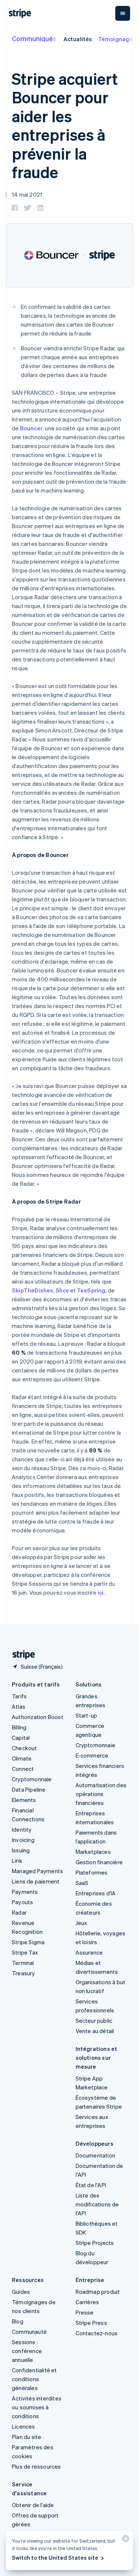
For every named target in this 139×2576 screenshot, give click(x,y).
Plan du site (27, 2437)
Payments (25, 1892)
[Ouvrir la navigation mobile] (123, 13)
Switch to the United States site (55, 2557)
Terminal (23, 1963)
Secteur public (94, 2021)
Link (17, 1861)
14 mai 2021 (27, 194)
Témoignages (117, 39)
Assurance (89, 1952)
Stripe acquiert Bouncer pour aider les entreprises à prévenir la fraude (65, 125)
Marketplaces (93, 1852)
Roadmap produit (98, 2292)
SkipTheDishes (33, 1290)
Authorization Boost (38, 1717)
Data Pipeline (29, 1789)
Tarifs (19, 1696)
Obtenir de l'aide (33, 2505)
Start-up (87, 1715)
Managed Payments (37, 1871)
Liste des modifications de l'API (97, 2204)
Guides (21, 2292)
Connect (23, 1769)
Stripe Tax (25, 1952)
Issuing (21, 1850)
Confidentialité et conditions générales (34, 2379)
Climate (22, 1758)
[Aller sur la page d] (21, 1655)
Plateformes (92, 1872)
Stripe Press (91, 2323)
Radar (19, 1912)
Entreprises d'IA (96, 1893)
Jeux (82, 1923)
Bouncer (31, 428)
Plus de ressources (37, 2466)
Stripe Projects (95, 2243)
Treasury (24, 1973)
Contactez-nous (97, 2333)
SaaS (82, 1883)
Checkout (24, 1748)
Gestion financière (99, 1862)
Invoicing (23, 1840)
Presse (85, 2312)
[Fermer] (125, 2540)
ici (101, 1592)
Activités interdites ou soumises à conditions (37, 2407)
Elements (24, 1800)
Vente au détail (95, 2031)
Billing (19, 1727)
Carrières (87, 2302)
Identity (22, 1829)
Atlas (19, 1706)
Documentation (96, 2155)
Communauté (29, 2332)
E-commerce (92, 1755)
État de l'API (91, 2185)
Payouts (22, 1902)
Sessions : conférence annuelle (27, 2351)
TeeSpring (91, 1290)
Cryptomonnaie (32, 1779)
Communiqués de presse (51, 38)
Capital (21, 1738)
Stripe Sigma (28, 1942)
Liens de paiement (36, 1881)
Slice (62, 1290)
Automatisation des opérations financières (101, 1794)
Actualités (78, 39)
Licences (24, 2426)
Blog (18, 2321)
